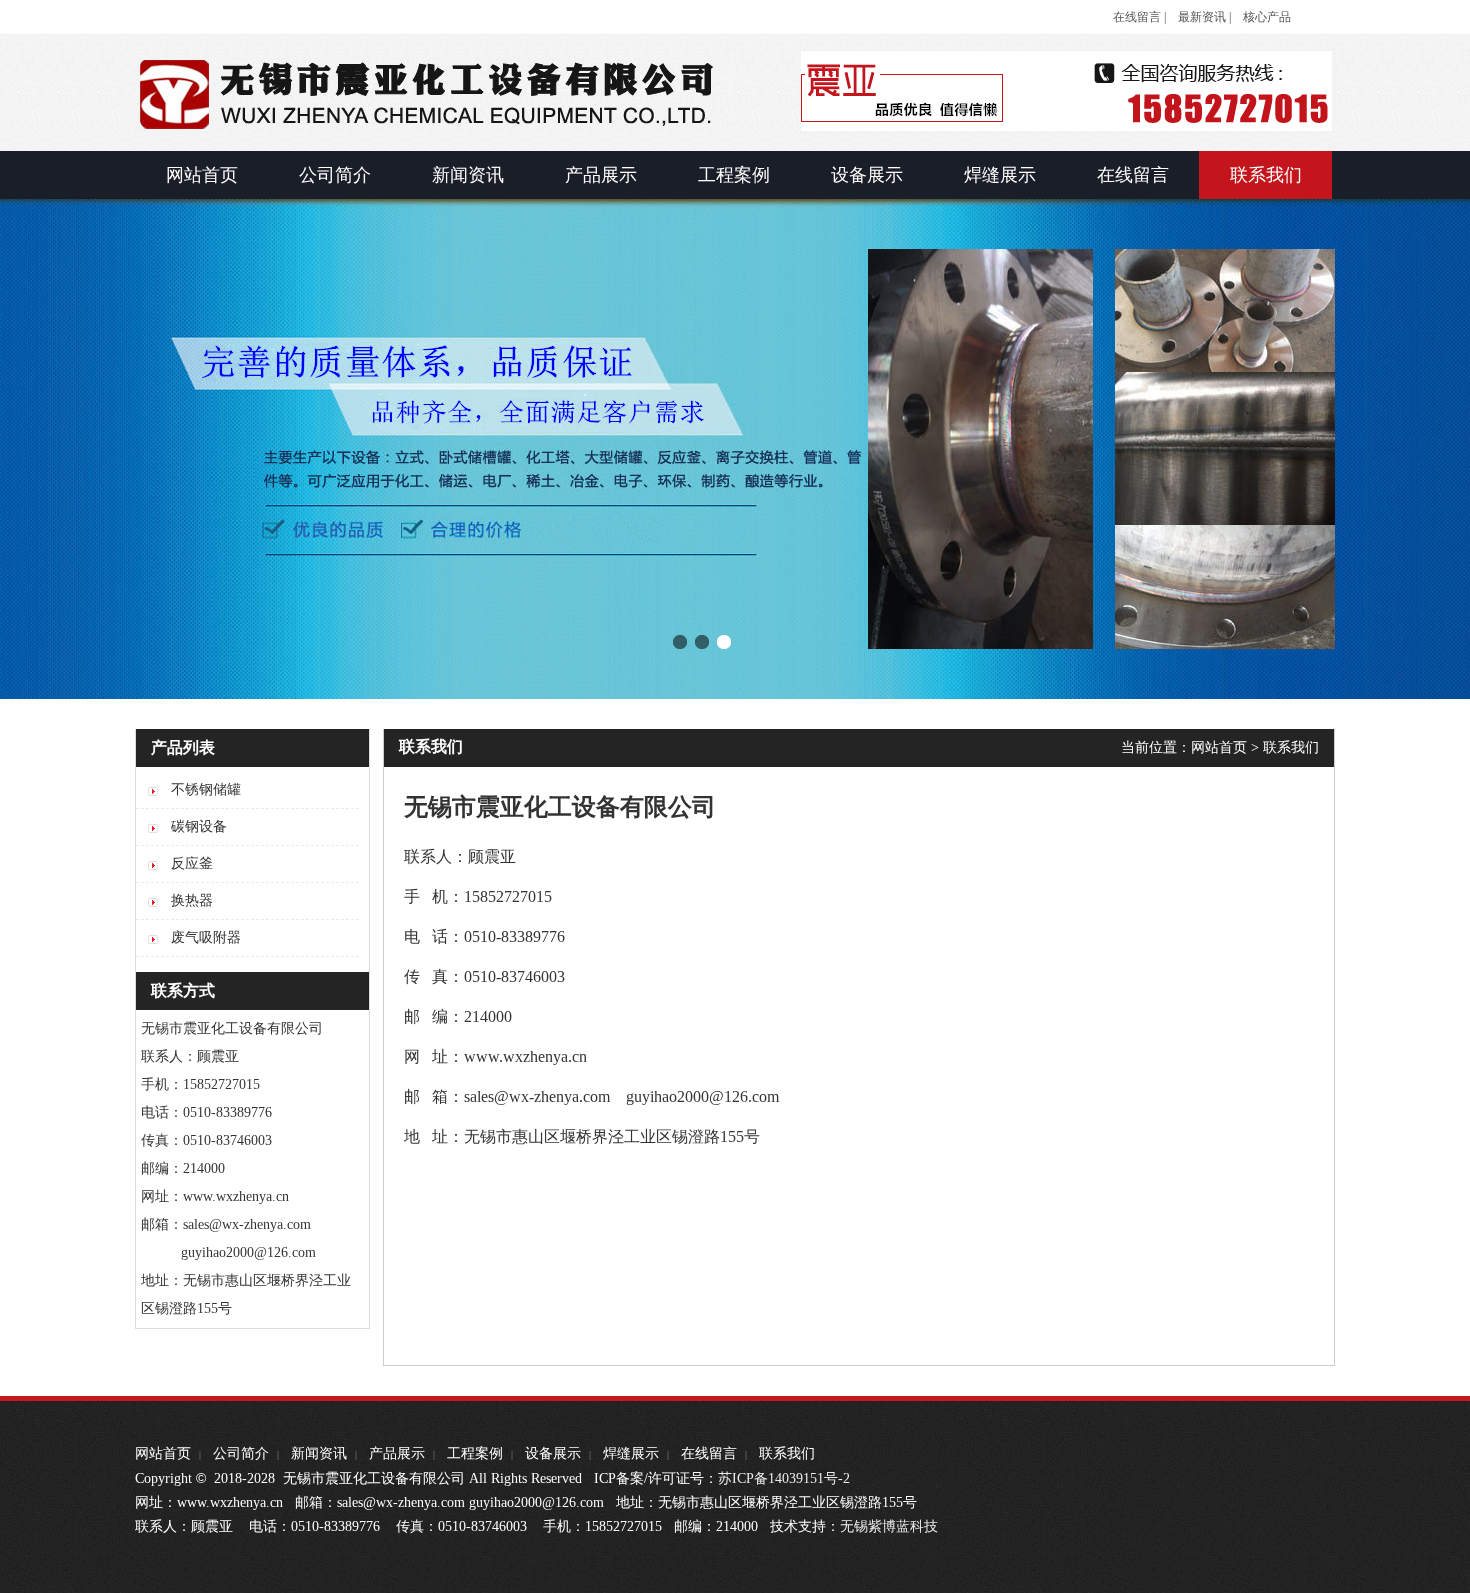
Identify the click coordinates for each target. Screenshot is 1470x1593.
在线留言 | (1139, 17)
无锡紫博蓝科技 (889, 1526)
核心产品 (1267, 17)
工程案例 (475, 1453)
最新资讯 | (1204, 17)
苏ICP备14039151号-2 (784, 1478)
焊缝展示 (631, 1453)
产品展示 (397, 1453)
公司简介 (241, 1453)
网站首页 (1219, 747)
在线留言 (709, 1453)
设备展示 (553, 1453)
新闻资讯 (319, 1453)
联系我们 (1291, 747)
